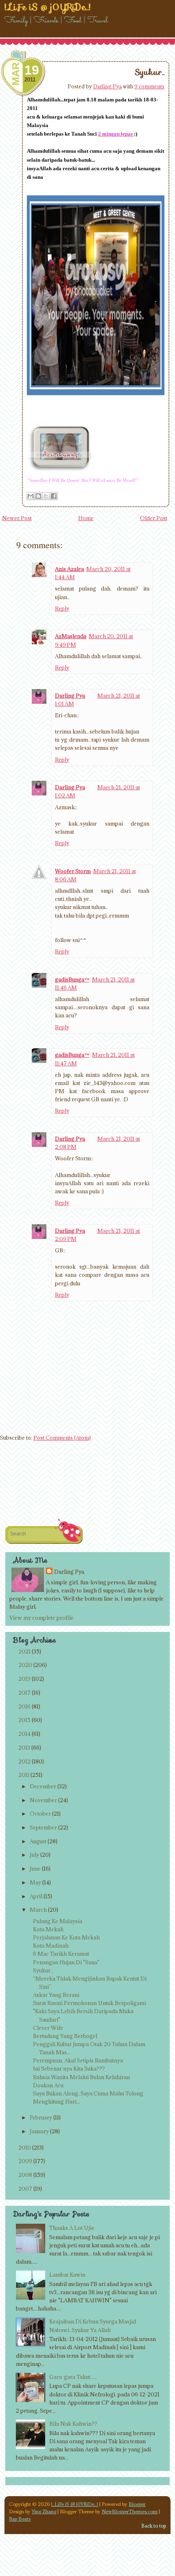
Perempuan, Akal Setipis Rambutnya (78, 2060)
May (35, 1882)
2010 (25, 2148)
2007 (25, 2189)
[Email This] (31, 496)
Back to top (154, 2526)
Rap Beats (20, 2519)
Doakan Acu (48, 2085)
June (35, 1869)
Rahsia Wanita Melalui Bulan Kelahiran (81, 2077)
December (43, 1786)
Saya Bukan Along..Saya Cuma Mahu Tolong (88, 2093)
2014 (24, 1734)
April (36, 1896)
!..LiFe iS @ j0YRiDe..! (74, 2504)
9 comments (149, 86)
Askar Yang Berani (56, 1995)
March (38, 1910)
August (38, 1841)
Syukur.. (150, 72)
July (34, 1855)
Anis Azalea (69, 569)
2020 (25, 1665)
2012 (24, 1761)
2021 (24, 1651)
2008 (25, 2175)
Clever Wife (48, 2028)
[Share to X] (46, 496)
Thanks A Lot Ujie (72, 2228)
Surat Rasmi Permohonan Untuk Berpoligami (90, 2003)
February (41, 2117)
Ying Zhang (44, 2511)
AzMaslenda (71, 636)
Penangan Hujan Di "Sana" (66, 1962)
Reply (62, 608)
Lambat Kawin (67, 2275)
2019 (24, 1679)
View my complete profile (42, 1618)
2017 (24, 1693)
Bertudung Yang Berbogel (65, 2036)
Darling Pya (107, 86)
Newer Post (17, 518)
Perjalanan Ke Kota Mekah (66, 1937)
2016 (24, 1706)
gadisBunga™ (72, 979)
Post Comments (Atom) (62, 1438)
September (43, 1827)
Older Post (154, 518)
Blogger (137, 2504)
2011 (24, 1775)
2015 (24, 1720)
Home (86, 518)
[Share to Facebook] (54, 496)
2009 (25, 2161)
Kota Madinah (51, 1946)
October (40, 1814)
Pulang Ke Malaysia (58, 1921)
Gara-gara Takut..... (73, 2377)
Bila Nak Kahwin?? (73, 2424)
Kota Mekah (48, 1929)
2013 (24, 1748)
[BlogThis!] (38, 496)
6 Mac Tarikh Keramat (61, 1954)
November (43, 1800)
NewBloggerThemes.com (130, 2511)
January (39, 2131)
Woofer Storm (73, 871)
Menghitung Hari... (57, 2102)
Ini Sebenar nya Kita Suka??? (69, 2069)
